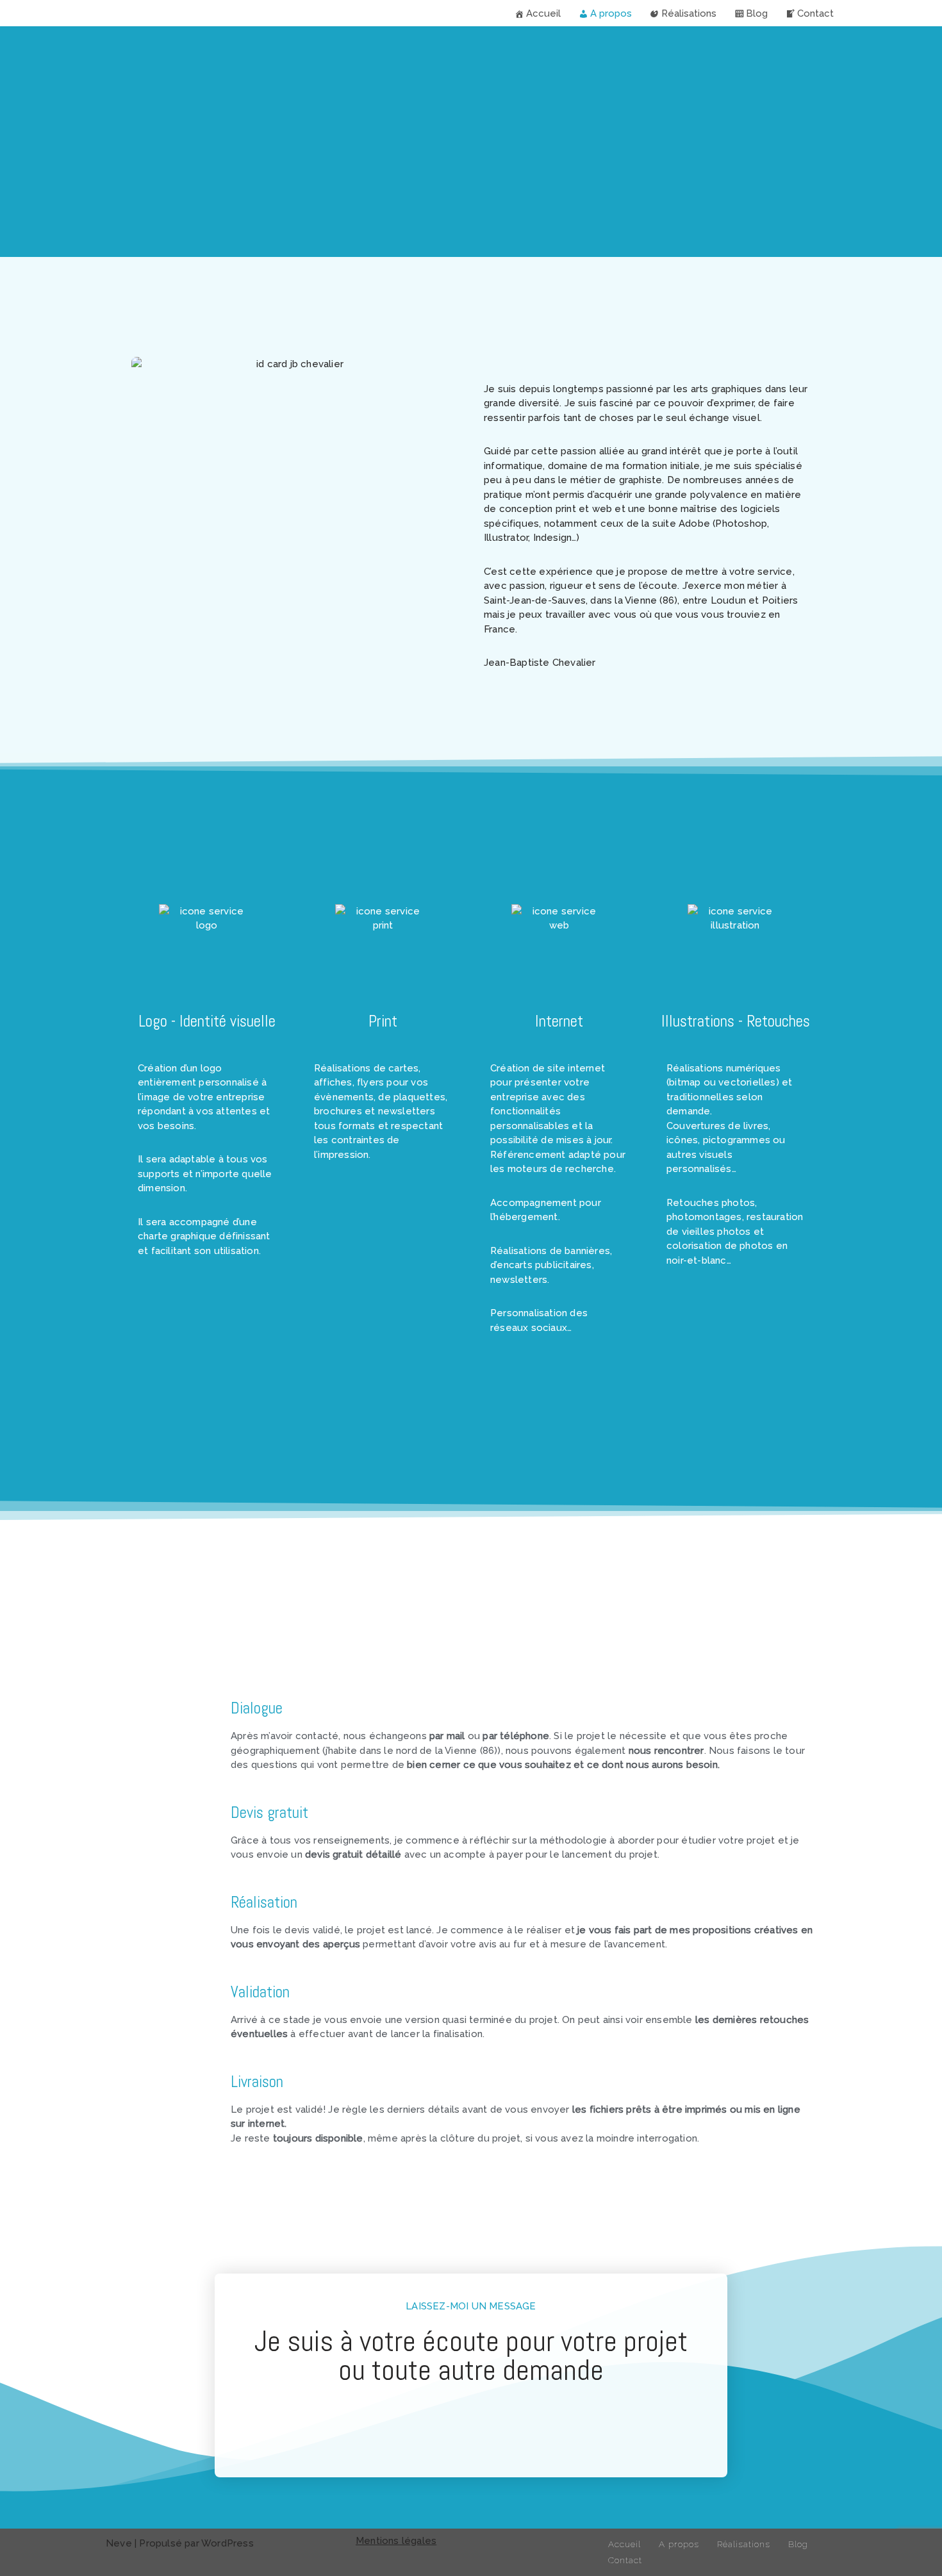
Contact (815, 13)
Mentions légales (396, 2541)
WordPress (227, 2543)
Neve (119, 2543)
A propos (611, 13)
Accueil (543, 13)
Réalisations (689, 13)
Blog (757, 13)
